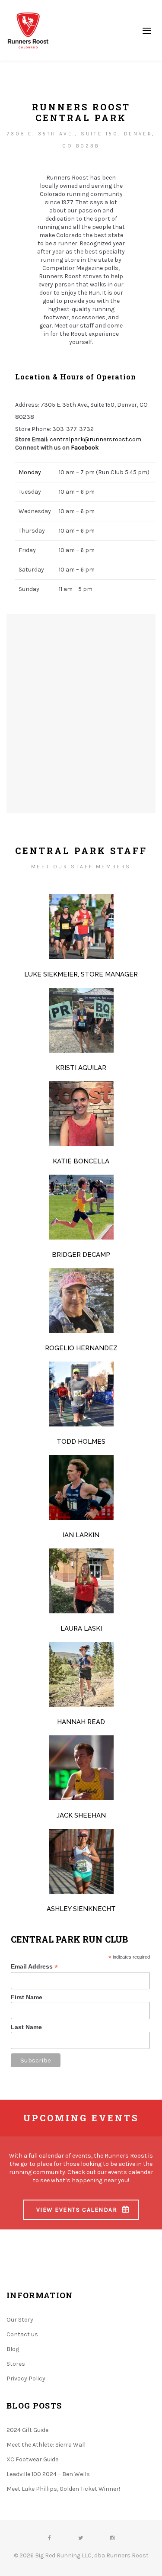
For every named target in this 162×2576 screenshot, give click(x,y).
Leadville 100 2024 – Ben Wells (48, 2474)
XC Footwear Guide (32, 2459)
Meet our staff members (81, 867)
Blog (13, 2349)
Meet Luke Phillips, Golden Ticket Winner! (63, 2489)
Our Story (20, 2320)
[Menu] (147, 30)
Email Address (34, 1967)
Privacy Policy (26, 2378)
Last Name (26, 2027)
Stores (16, 2364)
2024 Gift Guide (27, 2430)
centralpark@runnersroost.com (95, 439)
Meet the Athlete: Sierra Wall (46, 2445)
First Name (27, 1997)
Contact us (22, 2334)
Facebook (85, 448)
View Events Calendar (77, 2210)
